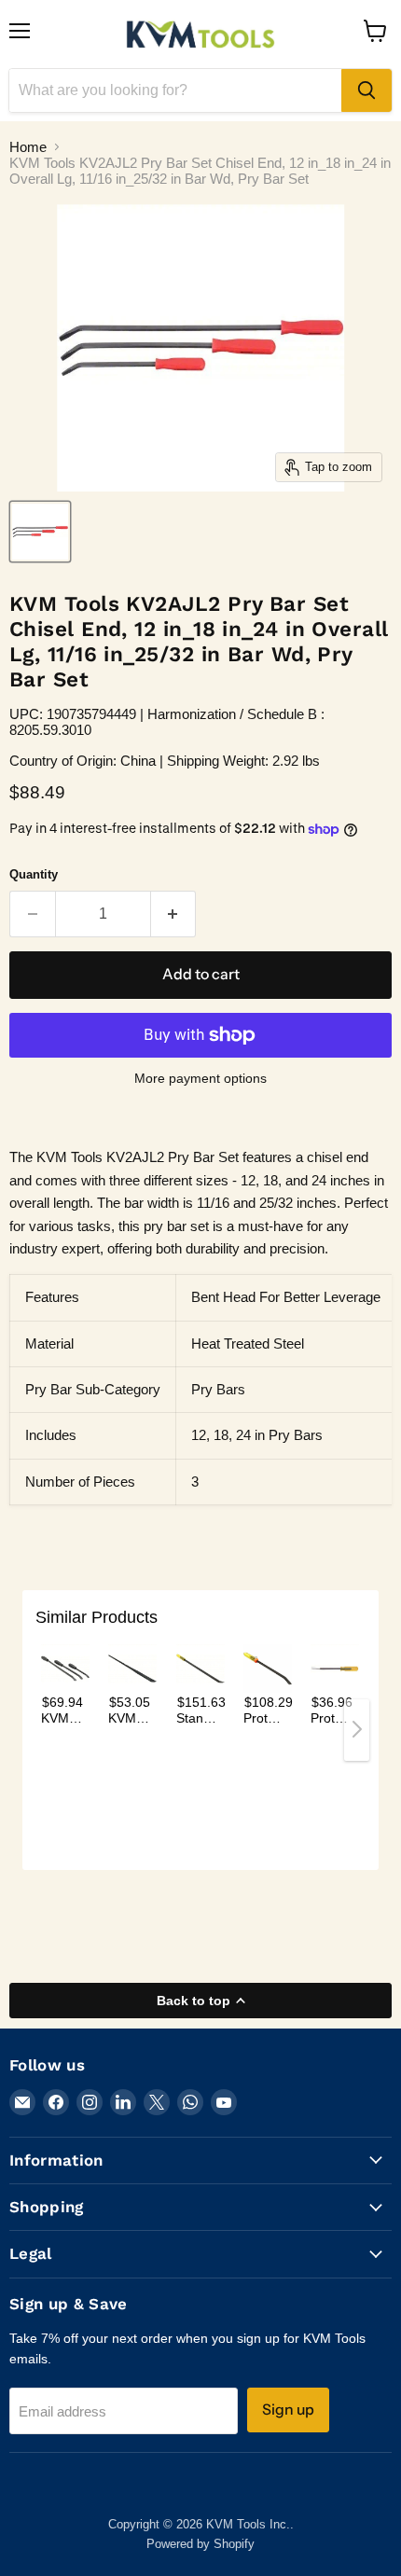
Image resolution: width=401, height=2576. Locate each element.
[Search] (366, 90)
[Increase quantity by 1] (174, 914)
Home (28, 147)
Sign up (288, 2410)
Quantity (34, 874)
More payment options (200, 1078)
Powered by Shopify (200, 2544)
